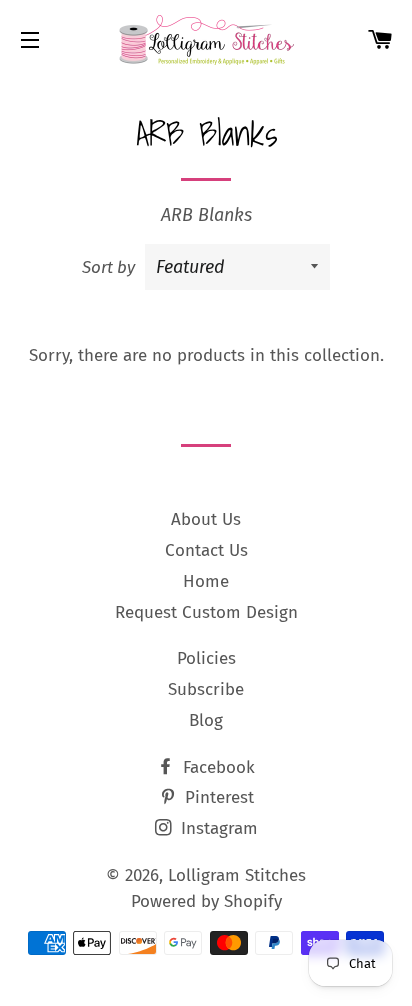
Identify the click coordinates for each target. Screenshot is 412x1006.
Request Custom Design (206, 612)
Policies (206, 658)
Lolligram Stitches (237, 875)
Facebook (216, 767)
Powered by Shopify (206, 901)
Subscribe (206, 689)
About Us (206, 519)
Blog (206, 720)
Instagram (217, 828)
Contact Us (206, 550)
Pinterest (217, 797)
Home (206, 581)
